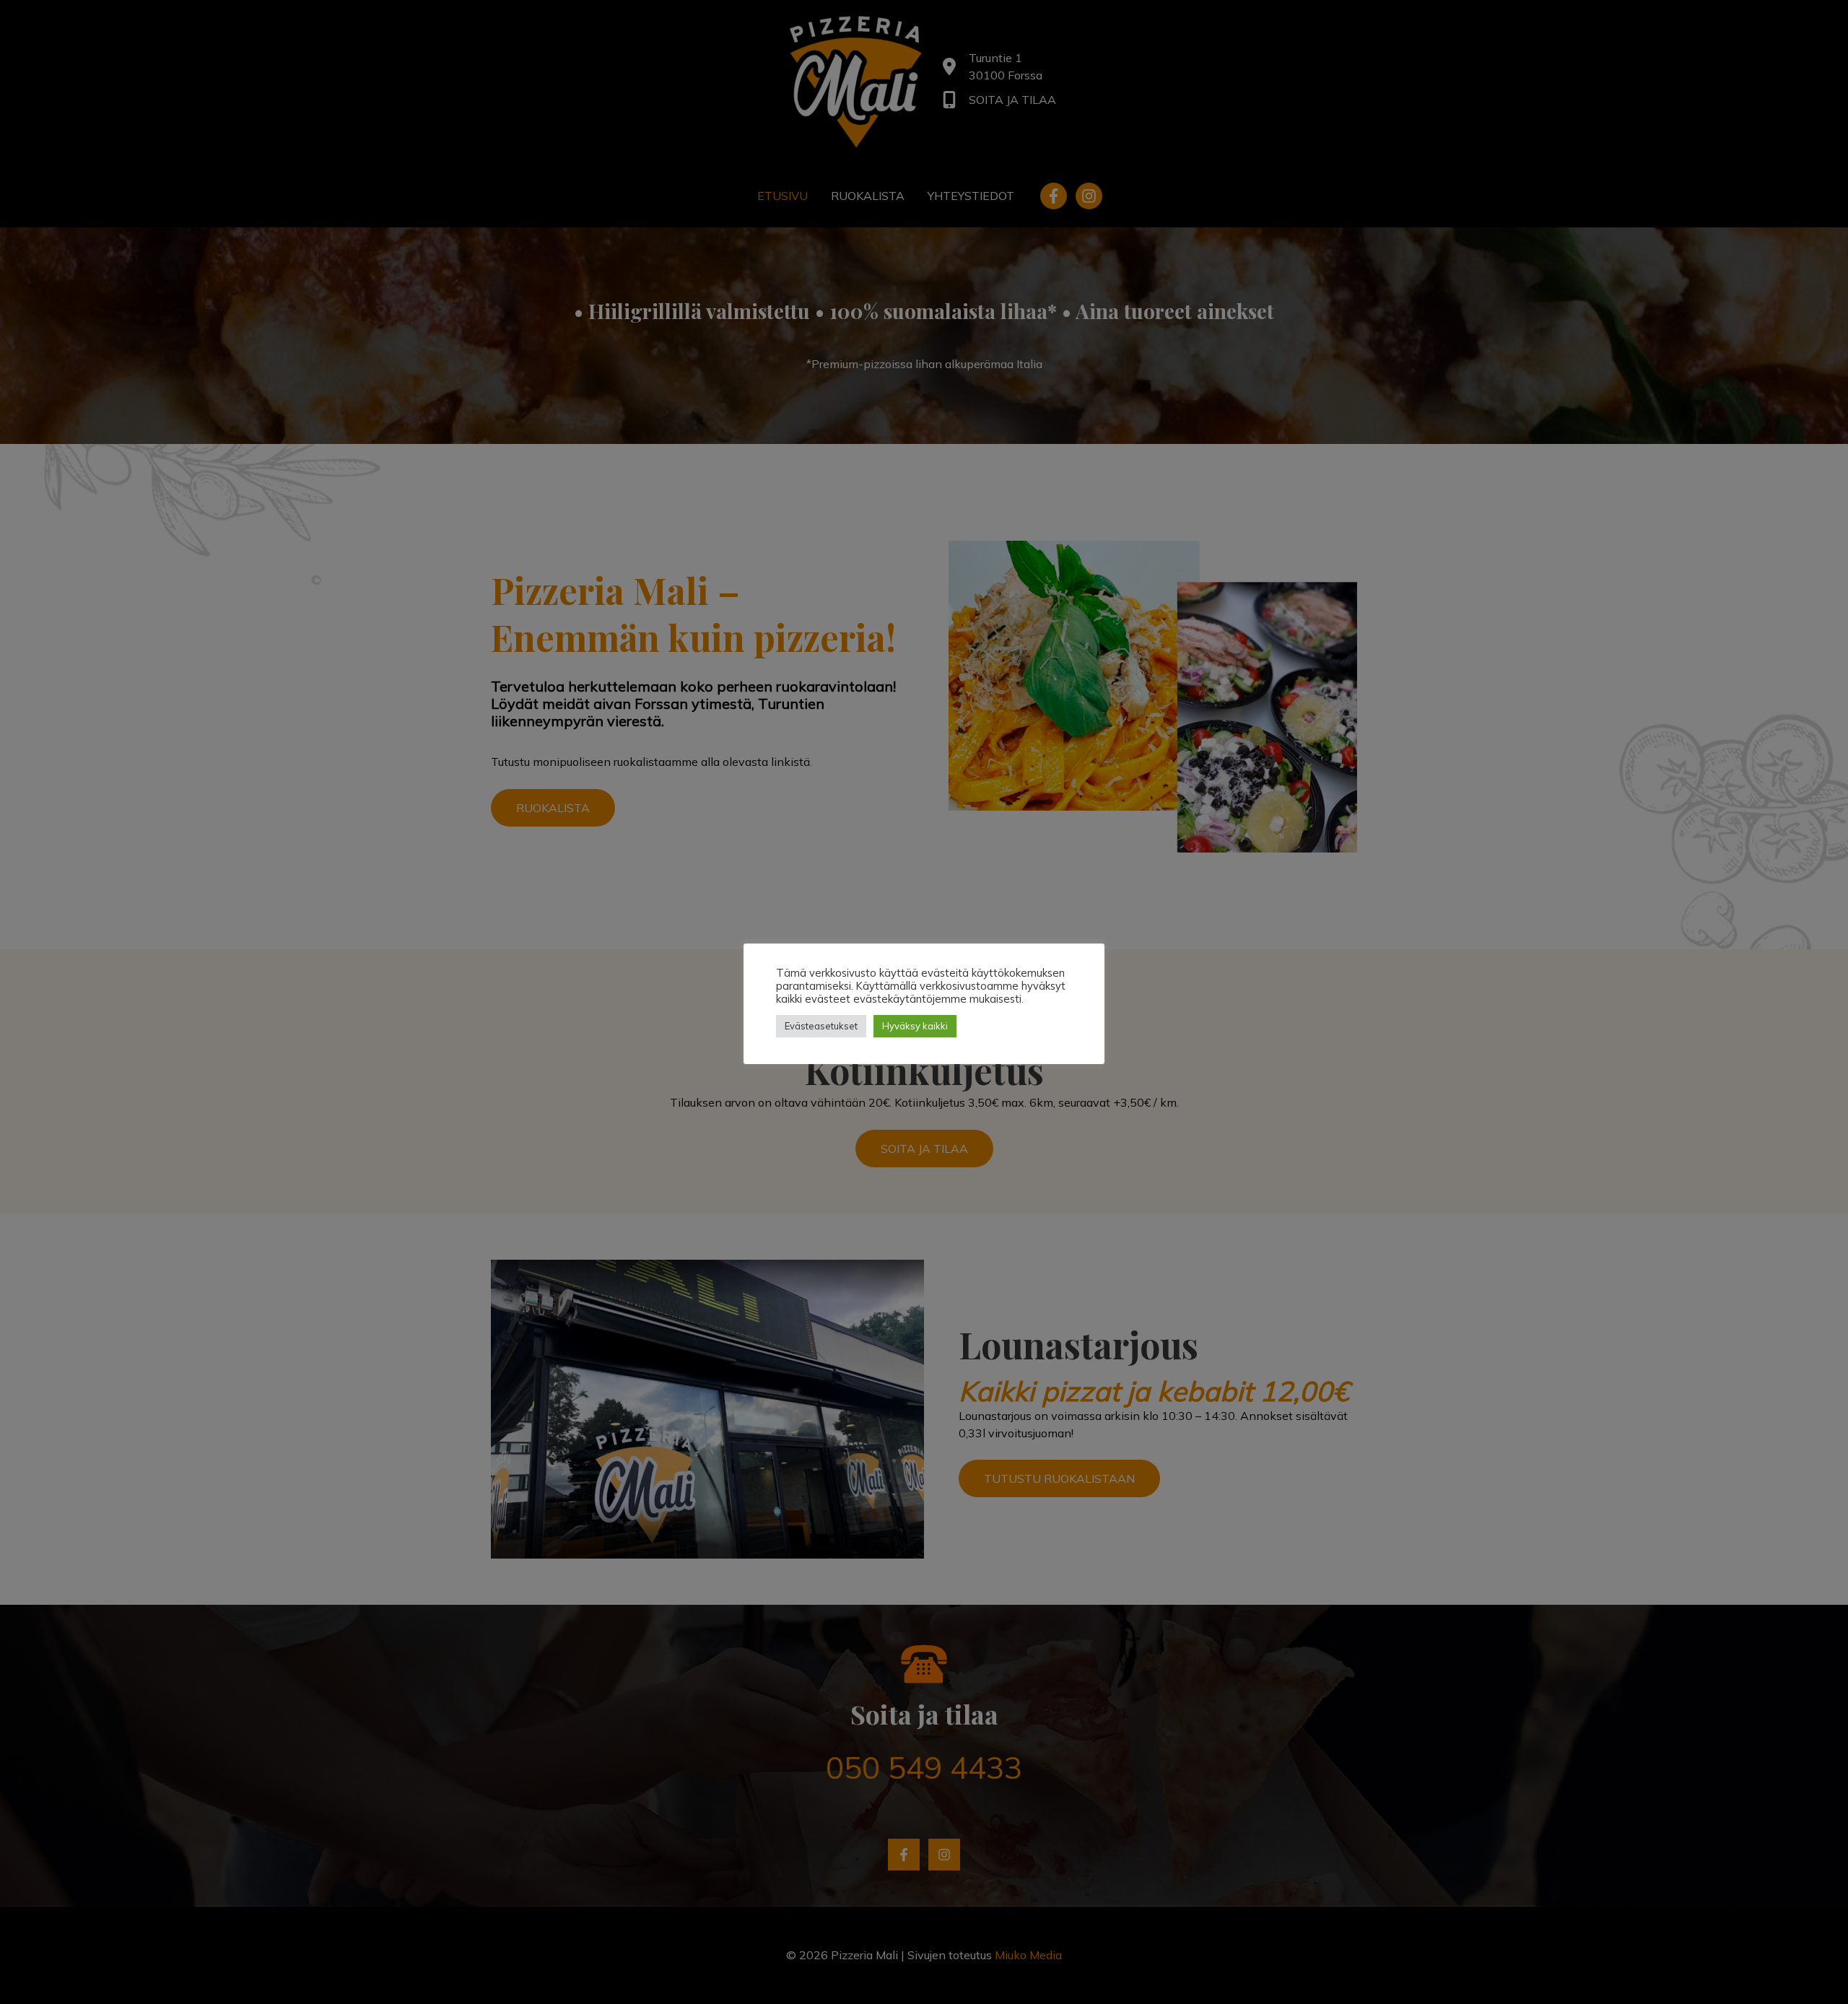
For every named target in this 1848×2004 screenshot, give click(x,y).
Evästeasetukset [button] (821, 1026)
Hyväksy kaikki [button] (915, 1026)
